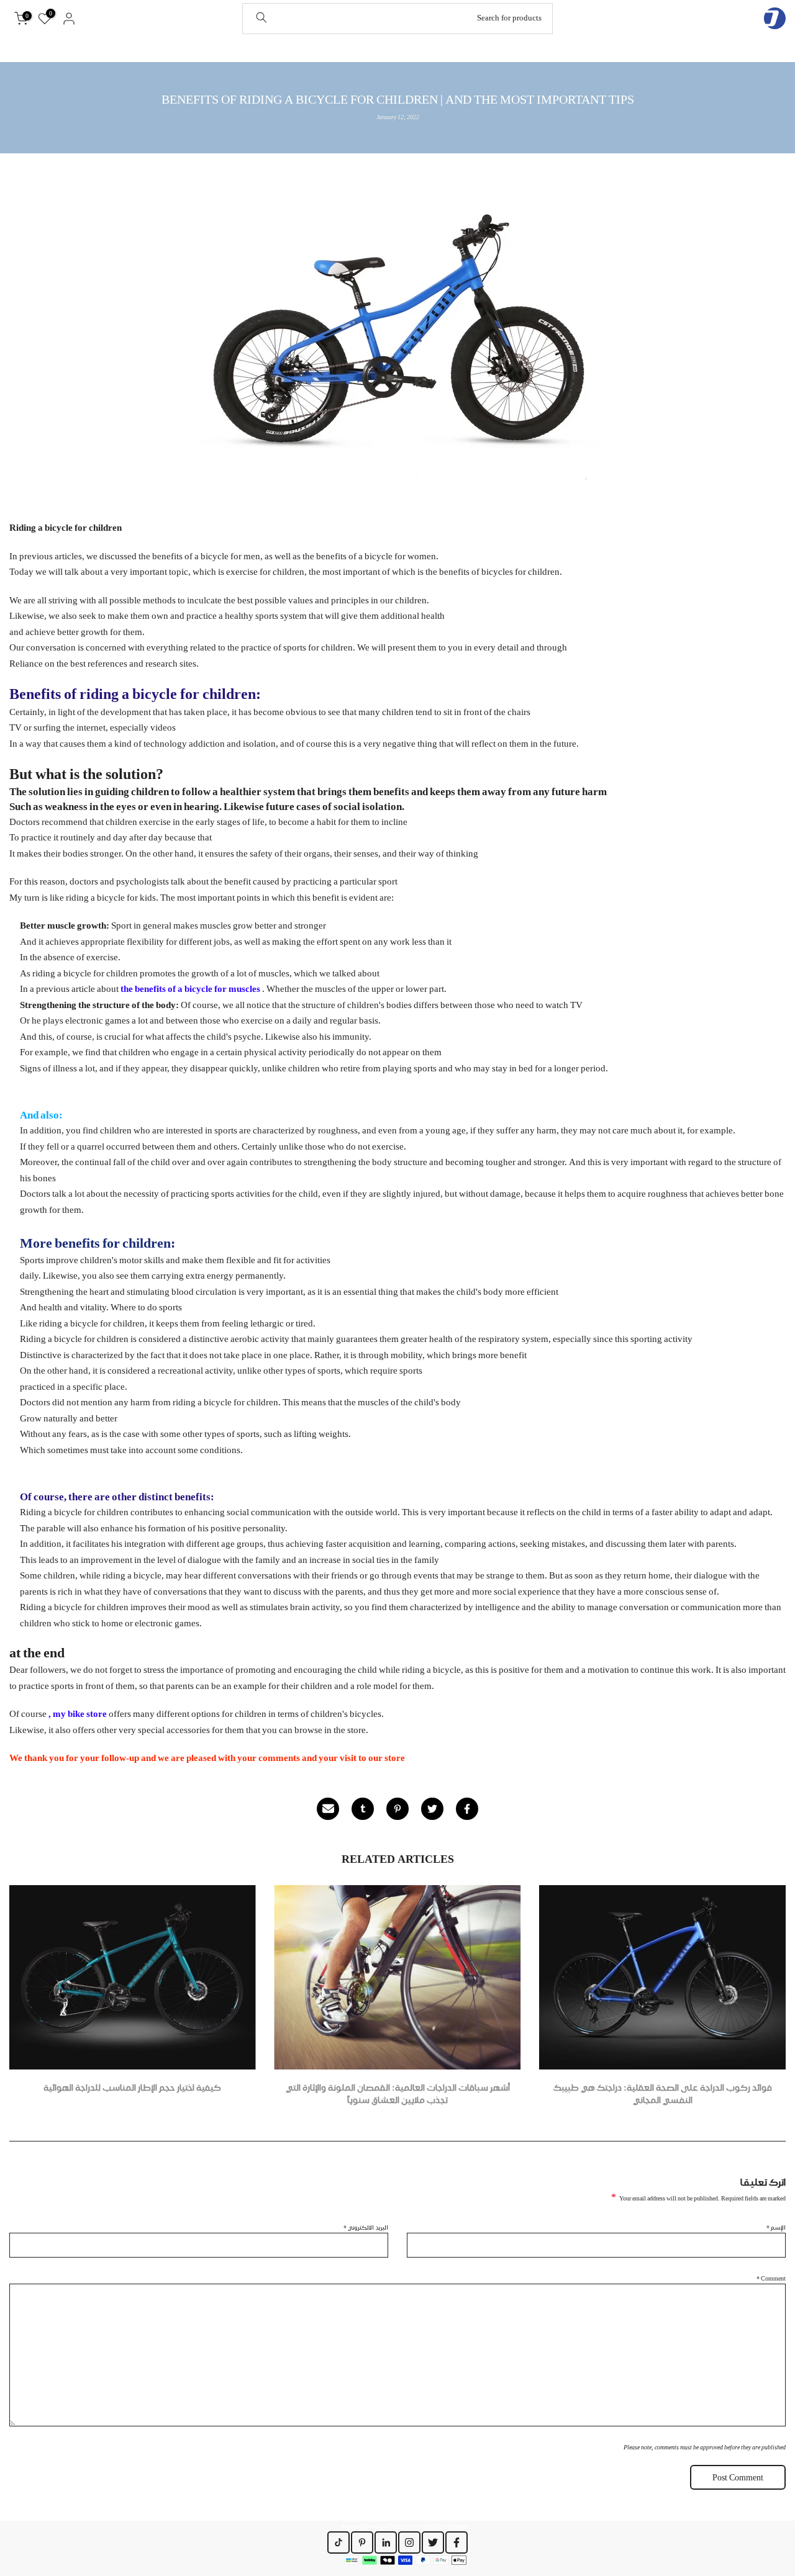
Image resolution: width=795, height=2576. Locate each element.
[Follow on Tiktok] (338, 2542)
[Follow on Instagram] (409, 2542)
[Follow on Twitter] (433, 2542)
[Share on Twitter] (432, 1809)
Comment (771, 2278)
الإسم (776, 2227)
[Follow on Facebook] (457, 2542)
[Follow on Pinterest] (362, 2542)
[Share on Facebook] (467, 1809)
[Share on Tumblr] (363, 1809)
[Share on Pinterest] (397, 1809)
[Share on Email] (328, 1809)
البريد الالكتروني (366, 2227)
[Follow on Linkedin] (386, 2542)
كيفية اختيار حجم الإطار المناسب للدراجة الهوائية (132, 2087)
